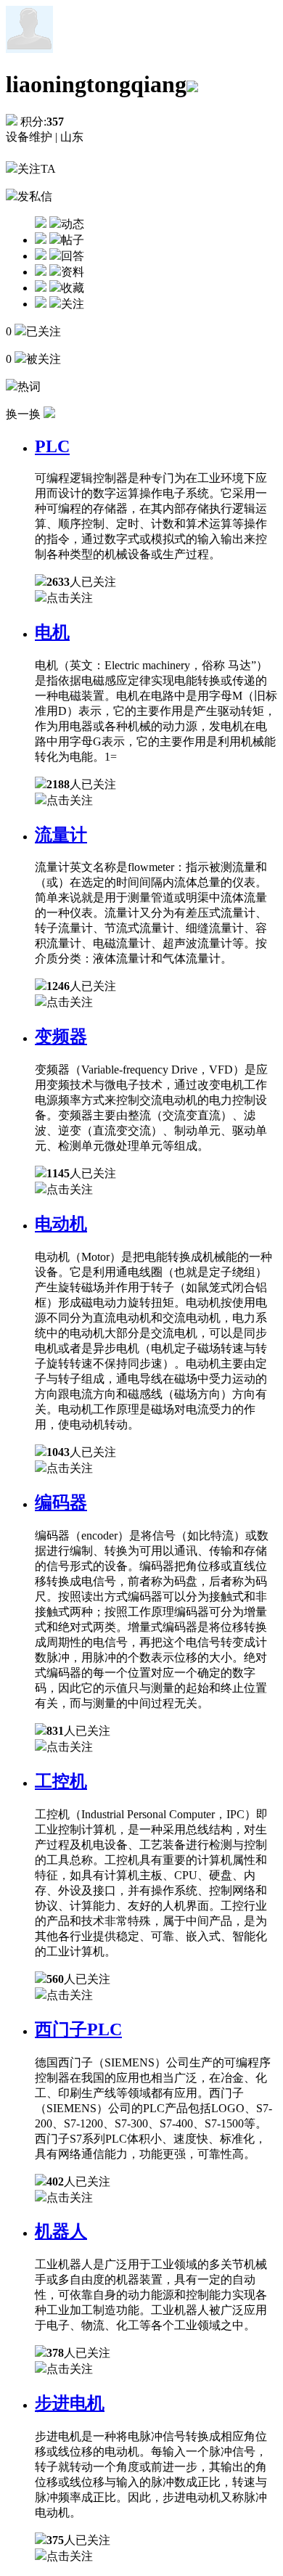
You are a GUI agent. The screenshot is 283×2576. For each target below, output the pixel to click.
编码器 (61, 1502)
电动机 (61, 1224)
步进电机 (70, 2403)
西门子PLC (78, 2029)
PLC (52, 446)
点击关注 (70, 598)
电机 (52, 632)
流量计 (61, 835)
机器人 (61, 2231)
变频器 (61, 1036)
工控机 (61, 1781)
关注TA (37, 169)
